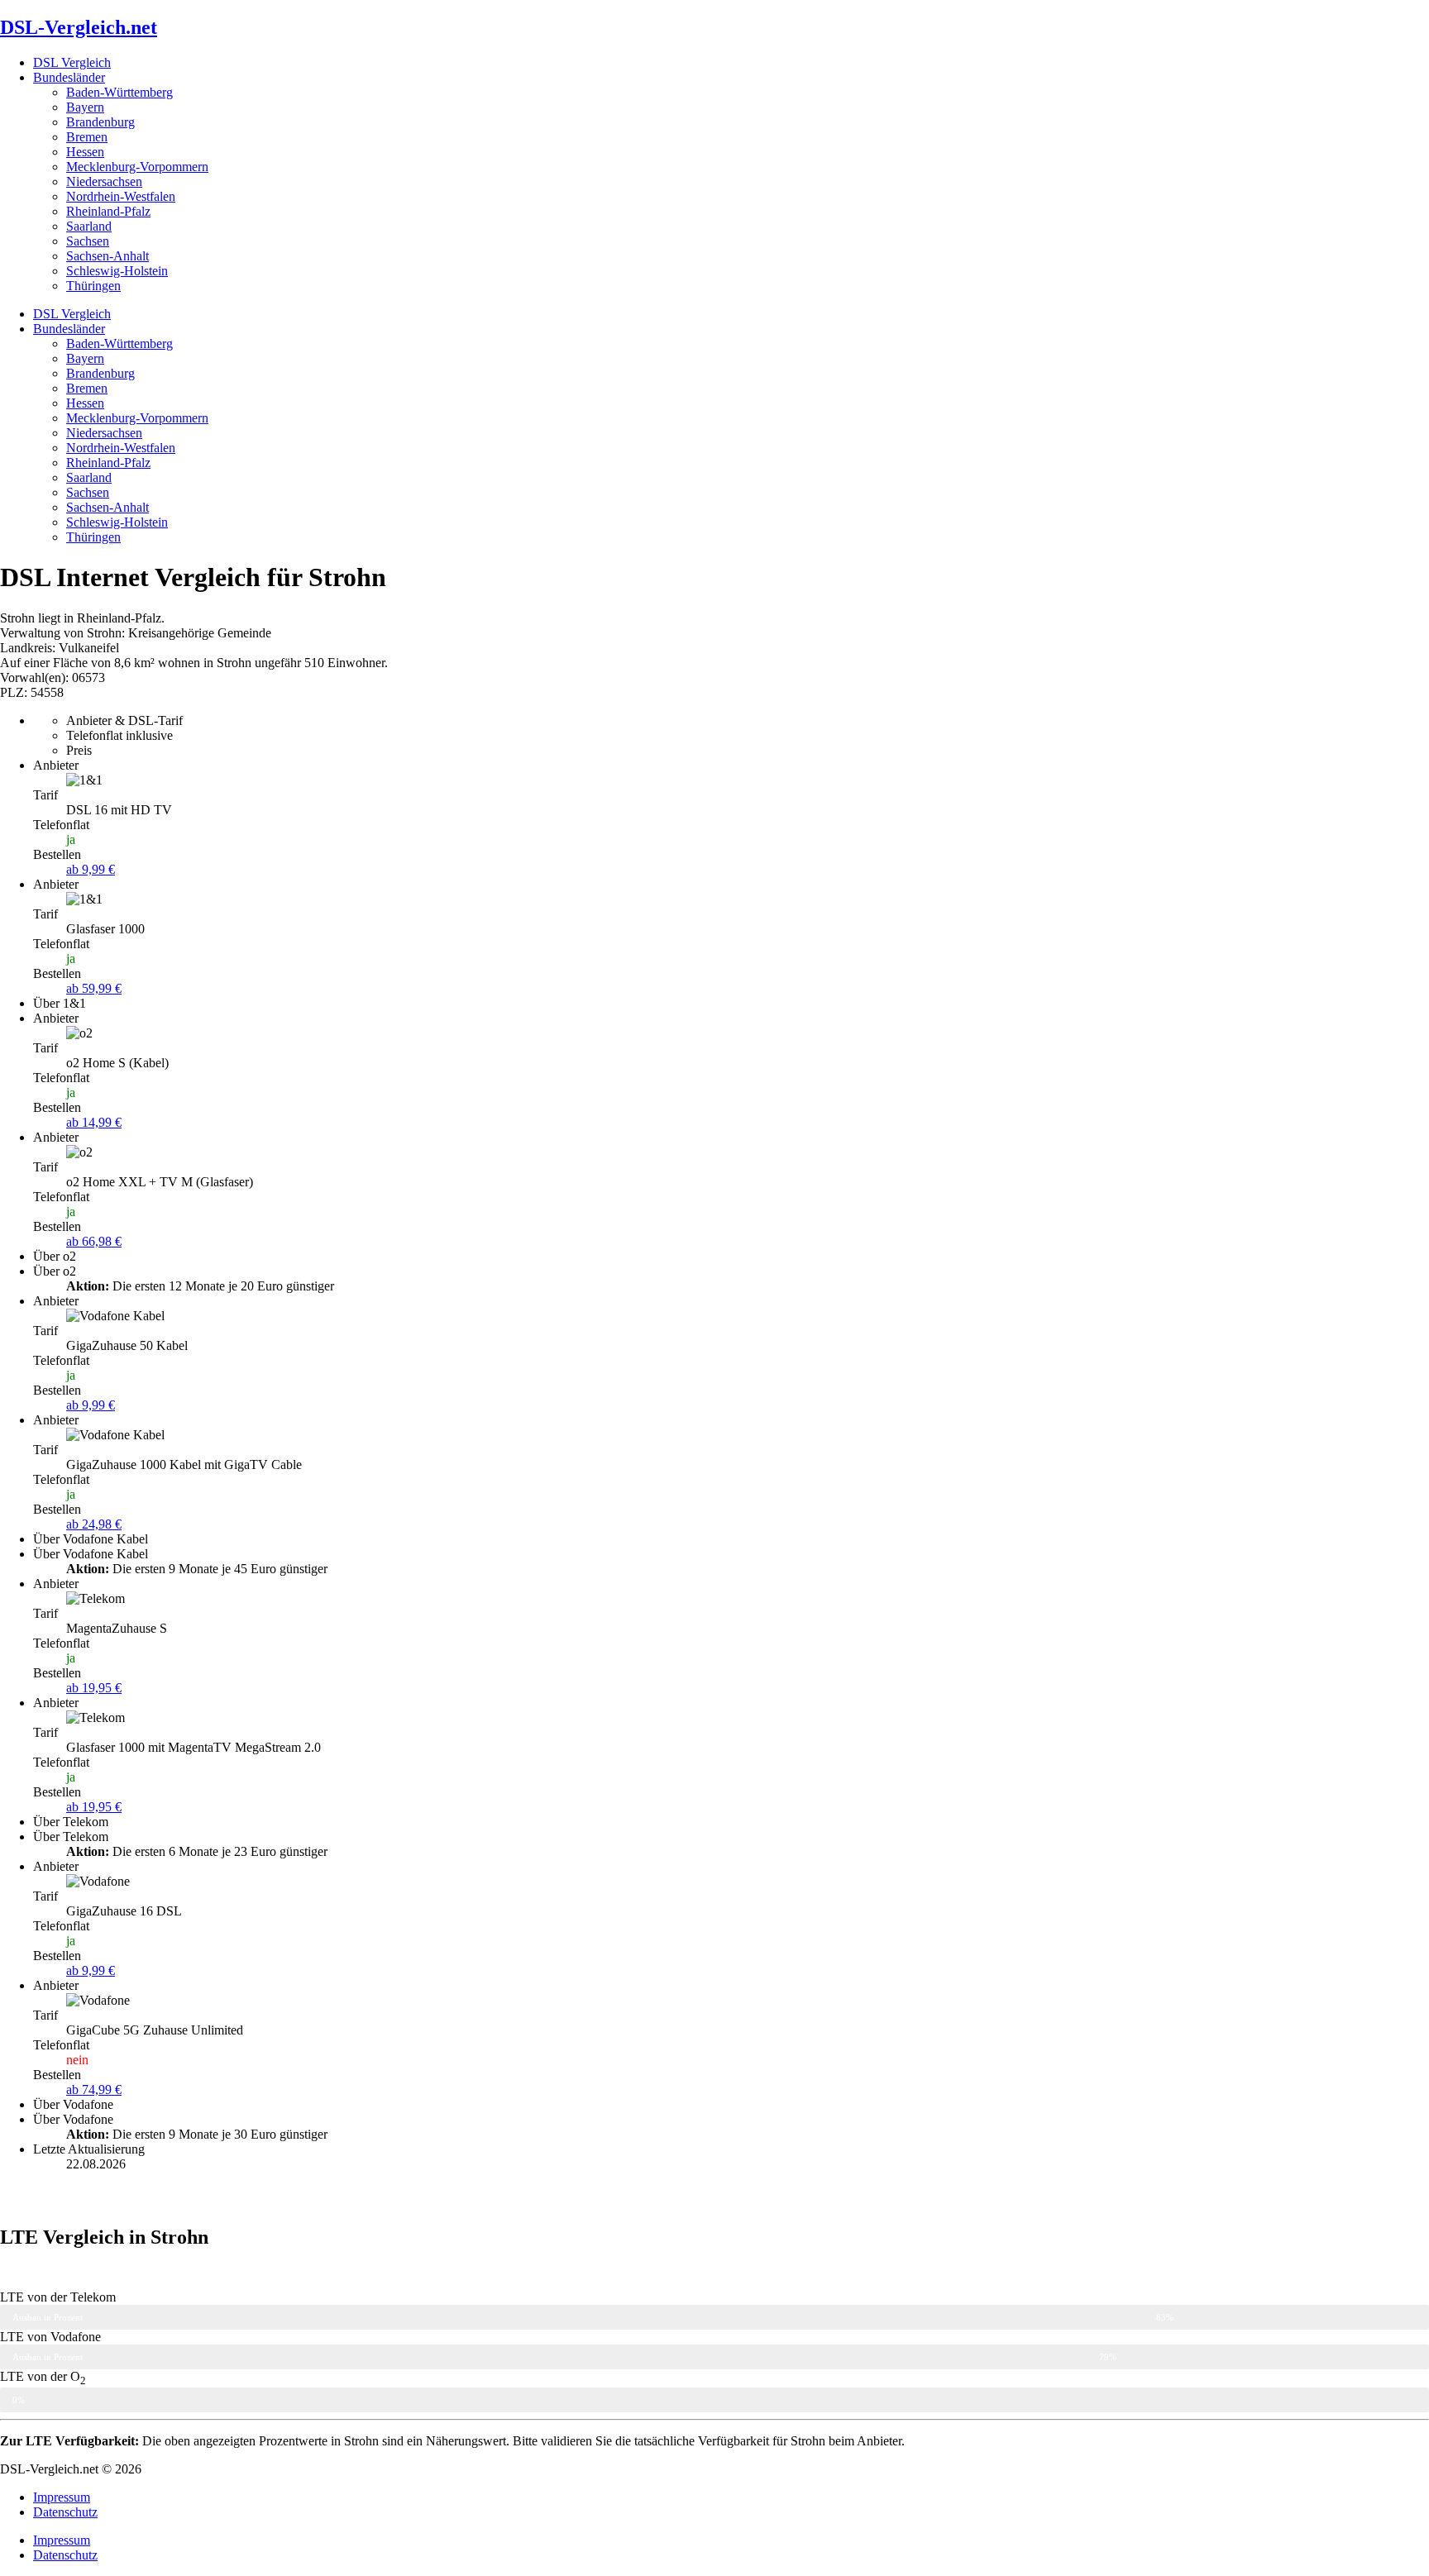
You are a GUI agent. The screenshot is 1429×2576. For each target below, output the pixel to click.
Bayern (85, 107)
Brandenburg (100, 122)
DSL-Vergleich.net (79, 27)
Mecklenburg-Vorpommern (137, 167)
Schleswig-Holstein (117, 271)
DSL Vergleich (72, 62)
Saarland (89, 226)
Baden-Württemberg (119, 92)
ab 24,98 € (94, 1524)
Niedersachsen (104, 181)
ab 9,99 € (91, 869)
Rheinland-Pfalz (108, 211)
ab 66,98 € (94, 1241)
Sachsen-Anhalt (108, 256)
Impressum (62, 2497)
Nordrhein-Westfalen (121, 196)
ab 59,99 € (94, 988)
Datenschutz (65, 2512)
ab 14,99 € (94, 1122)
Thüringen (93, 286)
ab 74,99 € (94, 2089)
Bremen (87, 137)
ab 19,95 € (94, 1688)
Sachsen (88, 241)
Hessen (85, 152)
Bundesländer (69, 77)
